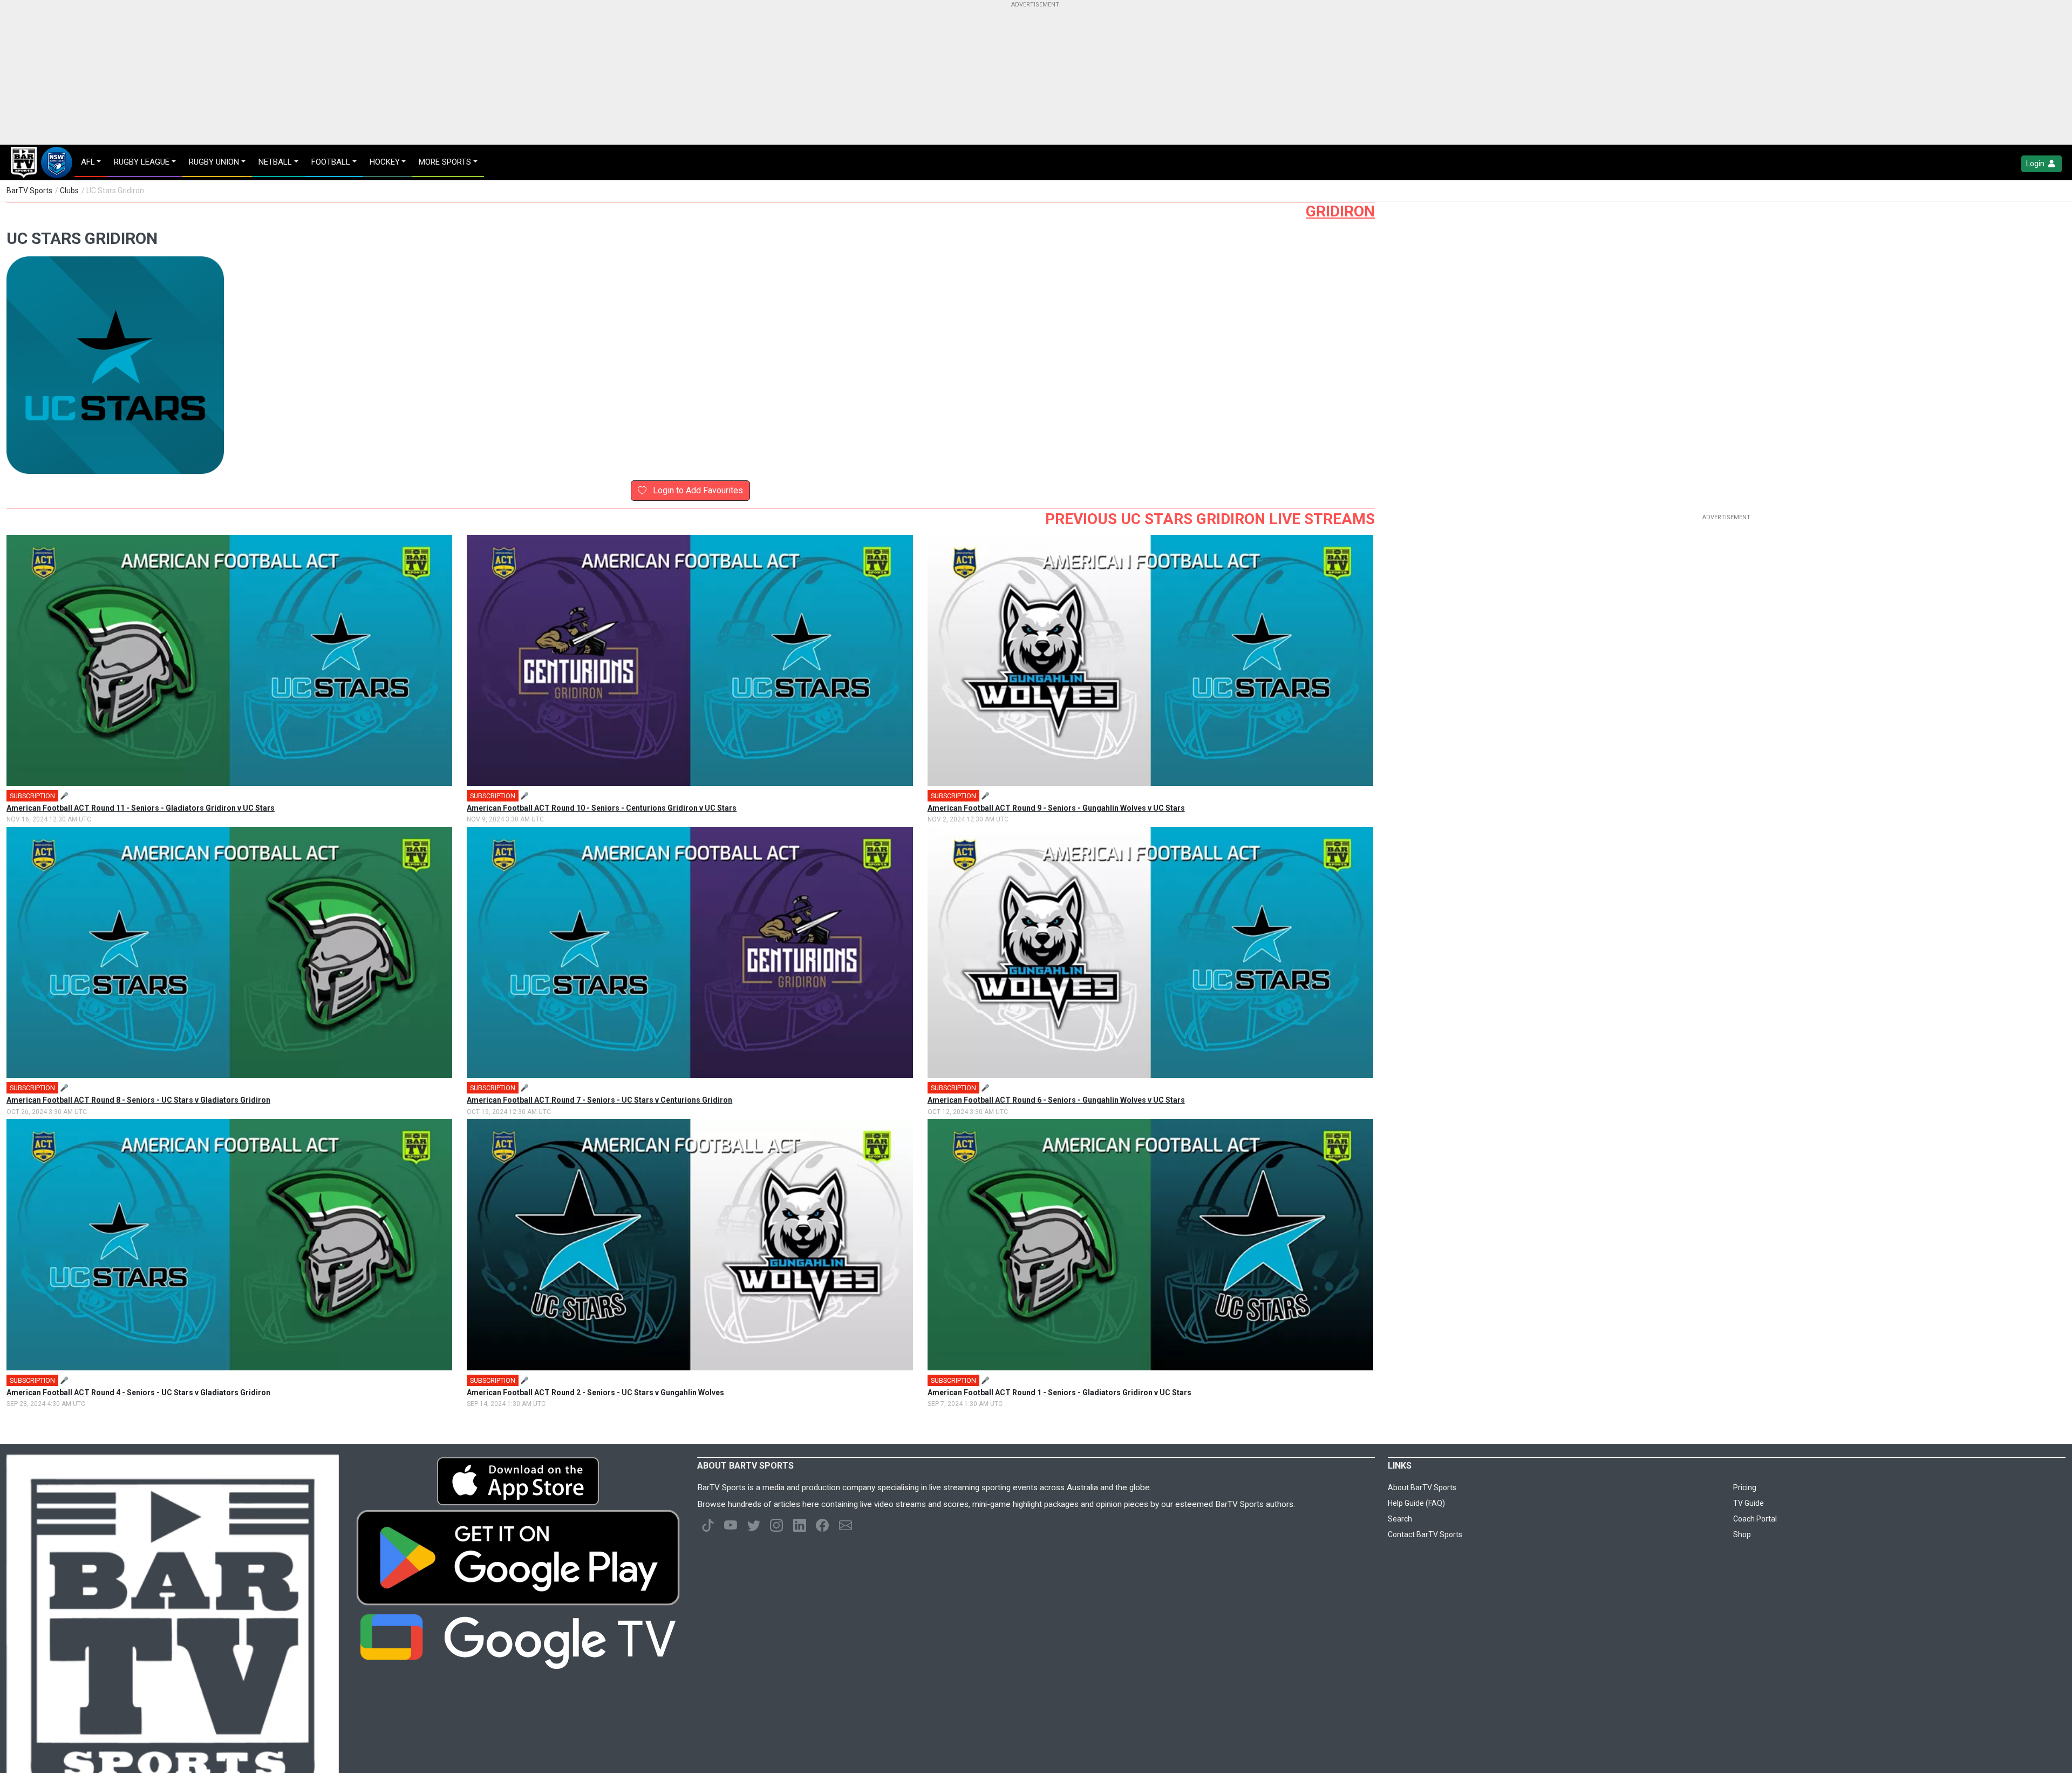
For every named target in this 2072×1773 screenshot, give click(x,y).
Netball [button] (275, 162)
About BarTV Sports (1422, 1487)
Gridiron (1340, 211)
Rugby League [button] (142, 162)
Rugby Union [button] (214, 162)
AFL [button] (88, 162)
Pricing (1745, 1487)
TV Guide (1749, 1503)
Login (2036, 164)
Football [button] (331, 162)
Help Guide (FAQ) (1416, 1503)
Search (1400, 1519)
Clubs (69, 191)
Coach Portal (1755, 1519)
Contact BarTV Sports (1425, 1534)
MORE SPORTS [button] (445, 162)
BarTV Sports (29, 191)
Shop (1742, 1534)
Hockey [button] (385, 162)
